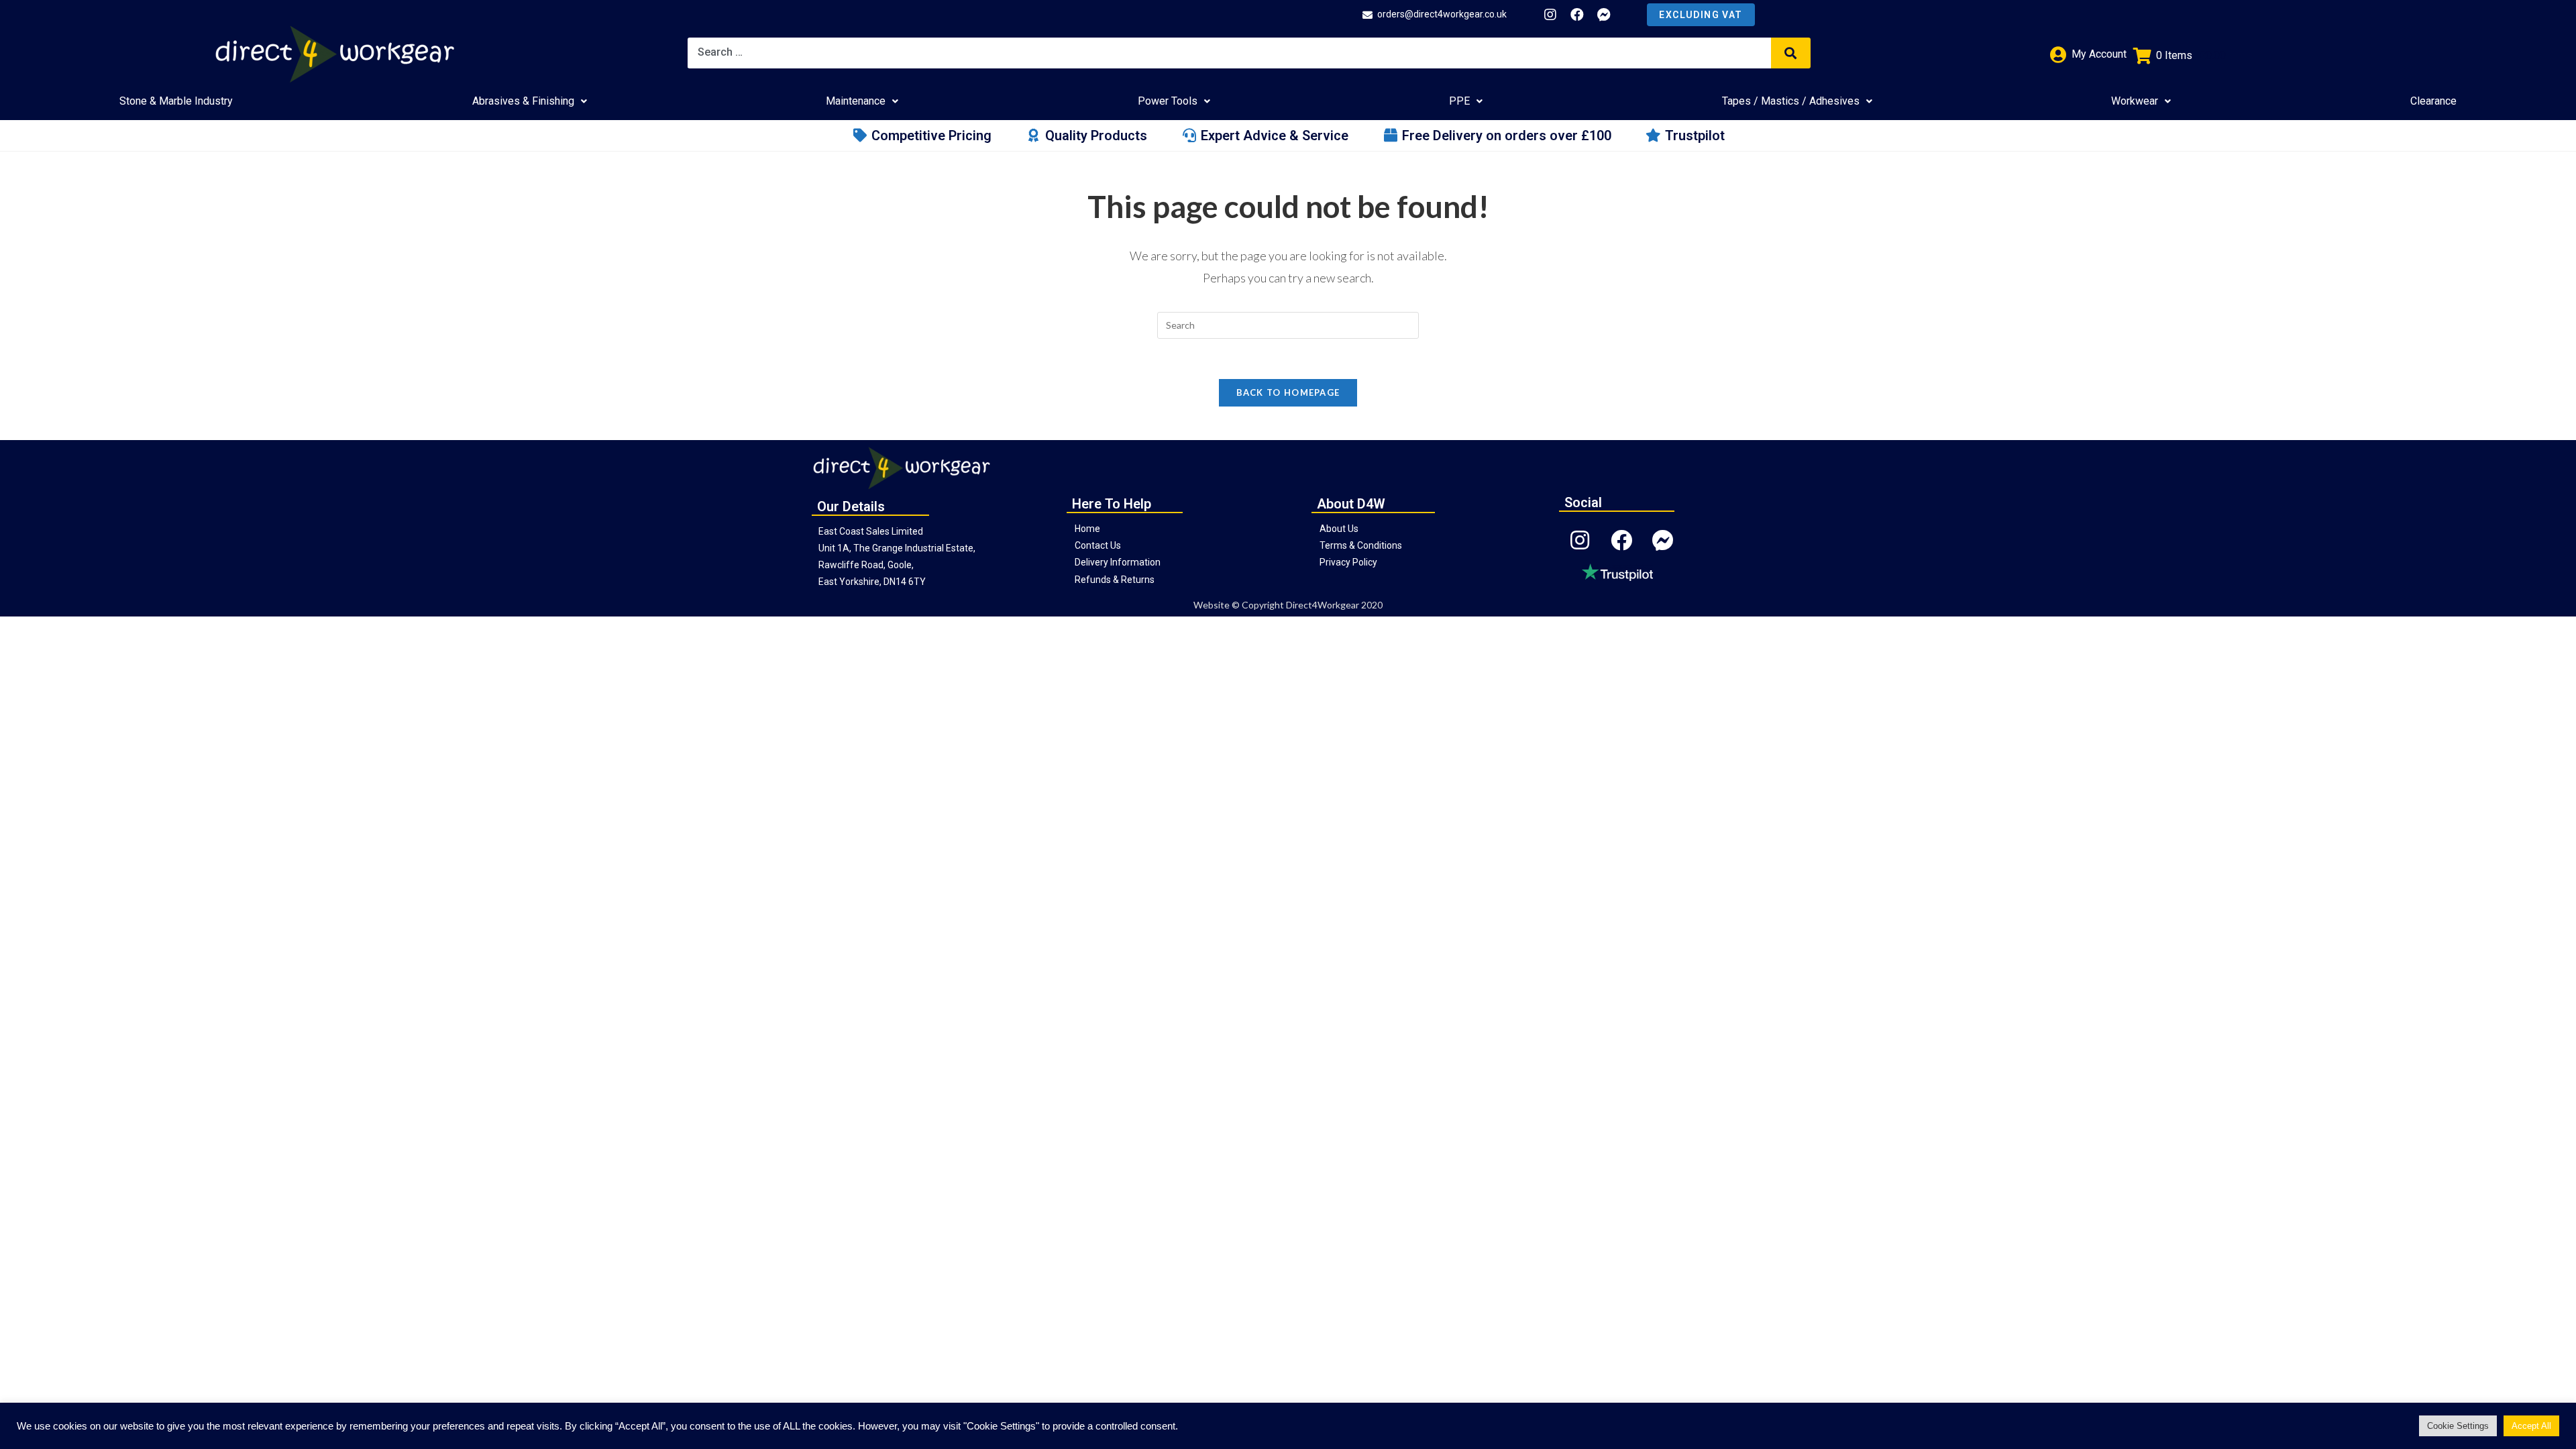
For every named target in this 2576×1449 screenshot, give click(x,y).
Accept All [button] (2531, 1426)
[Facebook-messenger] (1604, 15)
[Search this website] (1288, 324)
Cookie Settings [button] (2458, 1426)
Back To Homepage (1288, 392)
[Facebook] (1577, 15)
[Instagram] (1550, 15)
